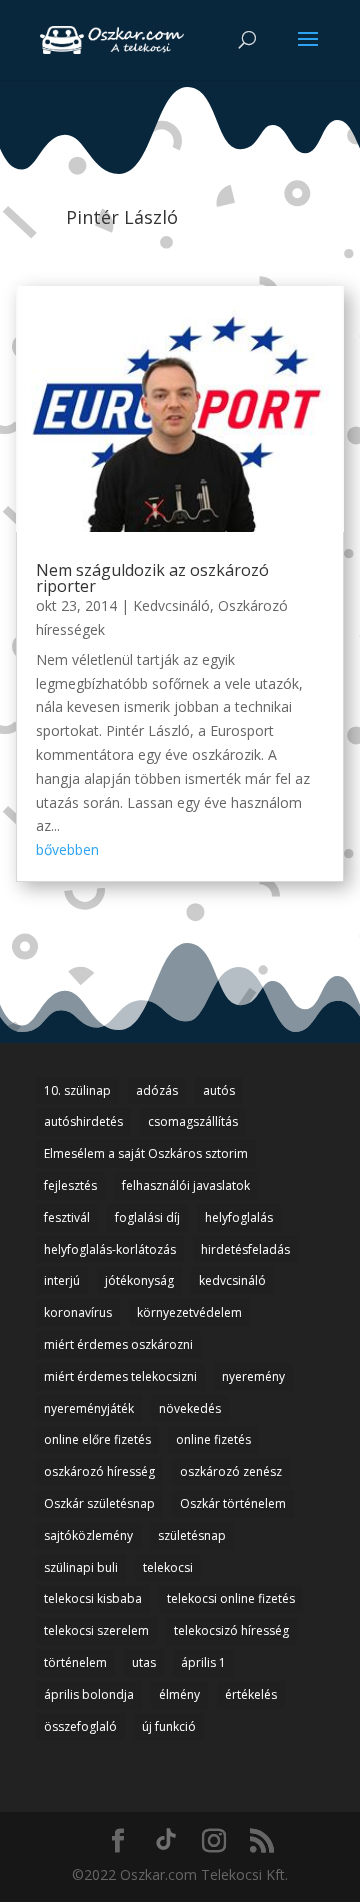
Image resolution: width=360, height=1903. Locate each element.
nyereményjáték (89, 1408)
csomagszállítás (193, 1121)
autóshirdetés (83, 1121)
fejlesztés (70, 1185)
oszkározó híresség (99, 1471)
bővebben (67, 849)
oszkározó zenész (231, 1471)
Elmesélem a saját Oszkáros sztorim (146, 1153)
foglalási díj (147, 1217)
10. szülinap (77, 1090)
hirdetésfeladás (245, 1249)
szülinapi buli (81, 1567)
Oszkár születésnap (99, 1503)
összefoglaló (80, 1726)
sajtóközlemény (88, 1535)
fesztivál (67, 1217)
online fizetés (213, 1439)
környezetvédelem (189, 1312)
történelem (75, 1662)
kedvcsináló (232, 1280)
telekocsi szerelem (96, 1630)
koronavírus (78, 1312)
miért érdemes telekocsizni (120, 1376)
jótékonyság (139, 1280)
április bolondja (89, 1694)
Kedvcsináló (171, 605)
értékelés (251, 1694)
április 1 (203, 1662)
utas (144, 1662)
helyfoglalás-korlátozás (110, 1249)
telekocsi (168, 1567)
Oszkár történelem (233, 1503)
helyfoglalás (239, 1217)
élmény (179, 1694)
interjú (62, 1280)
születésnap (192, 1535)
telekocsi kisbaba (93, 1598)
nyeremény (253, 1376)
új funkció (169, 1726)
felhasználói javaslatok (186, 1185)
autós (219, 1090)
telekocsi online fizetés (231, 1598)
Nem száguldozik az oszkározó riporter (152, 578)
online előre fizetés (97, 1439)
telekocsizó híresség (231, 1630)
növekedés (190, 1408)
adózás (157, 1090)
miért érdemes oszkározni (118, 1344)
